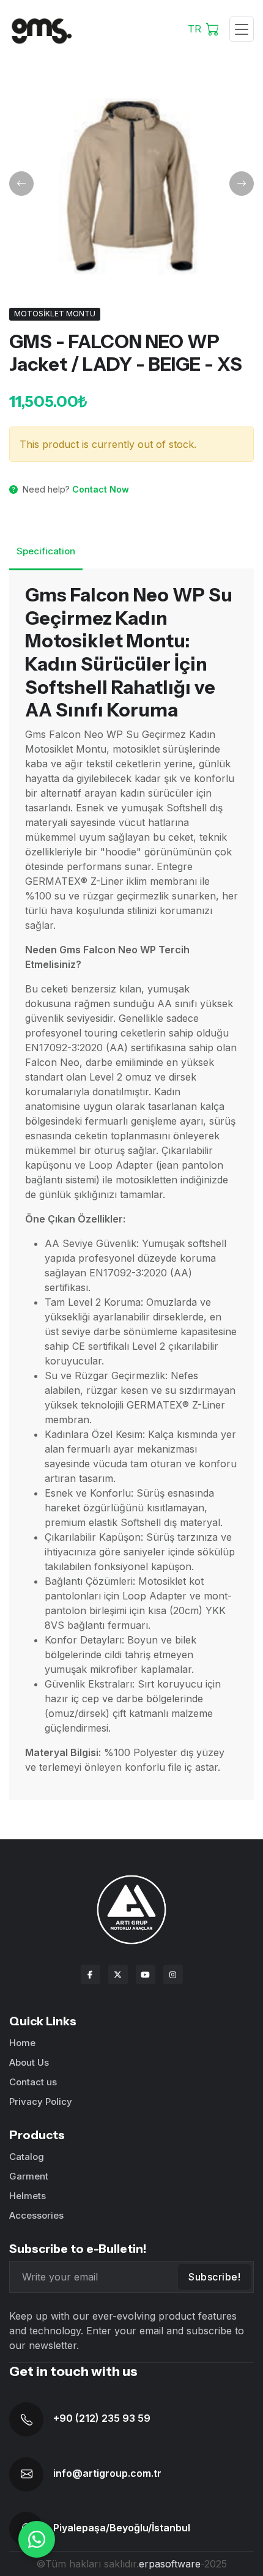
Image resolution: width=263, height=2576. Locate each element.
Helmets (28, 2196)
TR (194, 29)
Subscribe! (214, 2277)
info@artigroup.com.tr (107, 2473)
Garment (29, 2176)
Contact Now (101, 489)
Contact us (33, 2082)
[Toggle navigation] (242, 29)
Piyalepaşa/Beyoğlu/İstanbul (122, 2528)
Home (22, 2043)
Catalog (27, 2157)
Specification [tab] (46, 551)
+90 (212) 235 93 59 (102, 2418)
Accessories (36, 2215)
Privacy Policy (41, 2101)
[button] (21, 184)
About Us (29, 2062)
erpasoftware (170, 2564)
